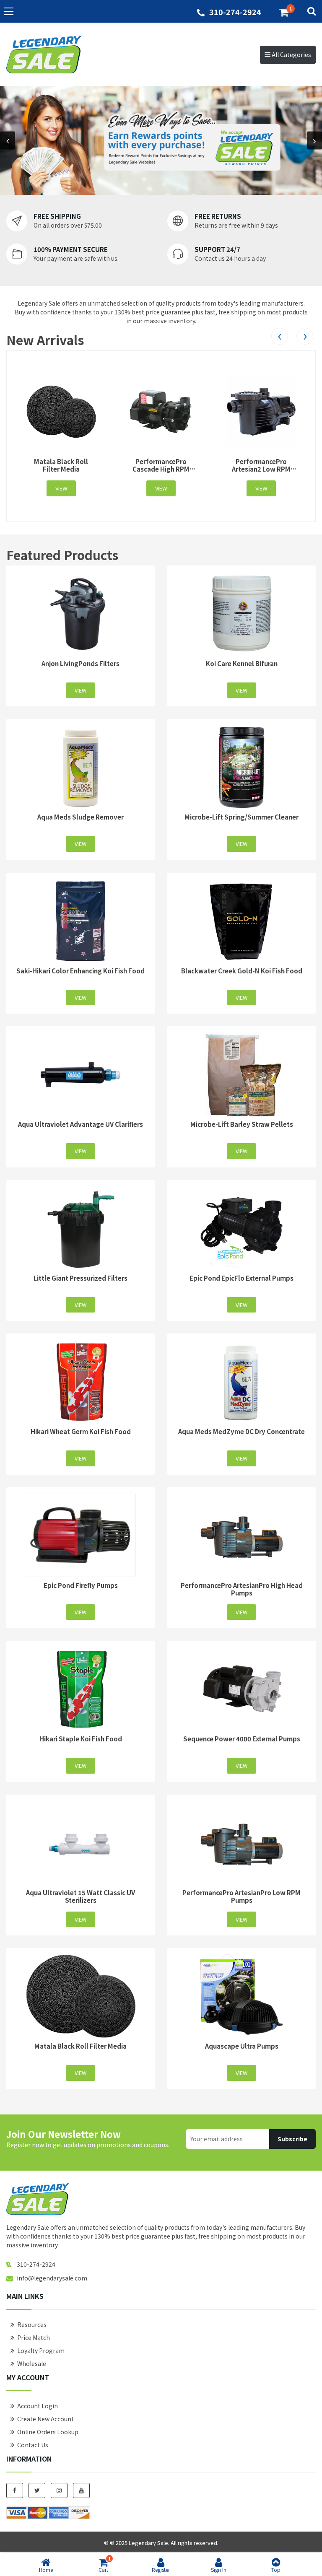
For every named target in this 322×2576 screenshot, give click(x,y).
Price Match (34, 2337)
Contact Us (33, 2445)
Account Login (38, 2406)
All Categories (291, 54)
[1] (284, 12)
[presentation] (8, 141)
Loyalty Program (41, 2350)
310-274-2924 (235, 12)
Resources (32, 2324)
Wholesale (32, 2363)
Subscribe (292, 2139)
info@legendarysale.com (52, 2278)
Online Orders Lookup (48, 2432)
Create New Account (45, 2419)
